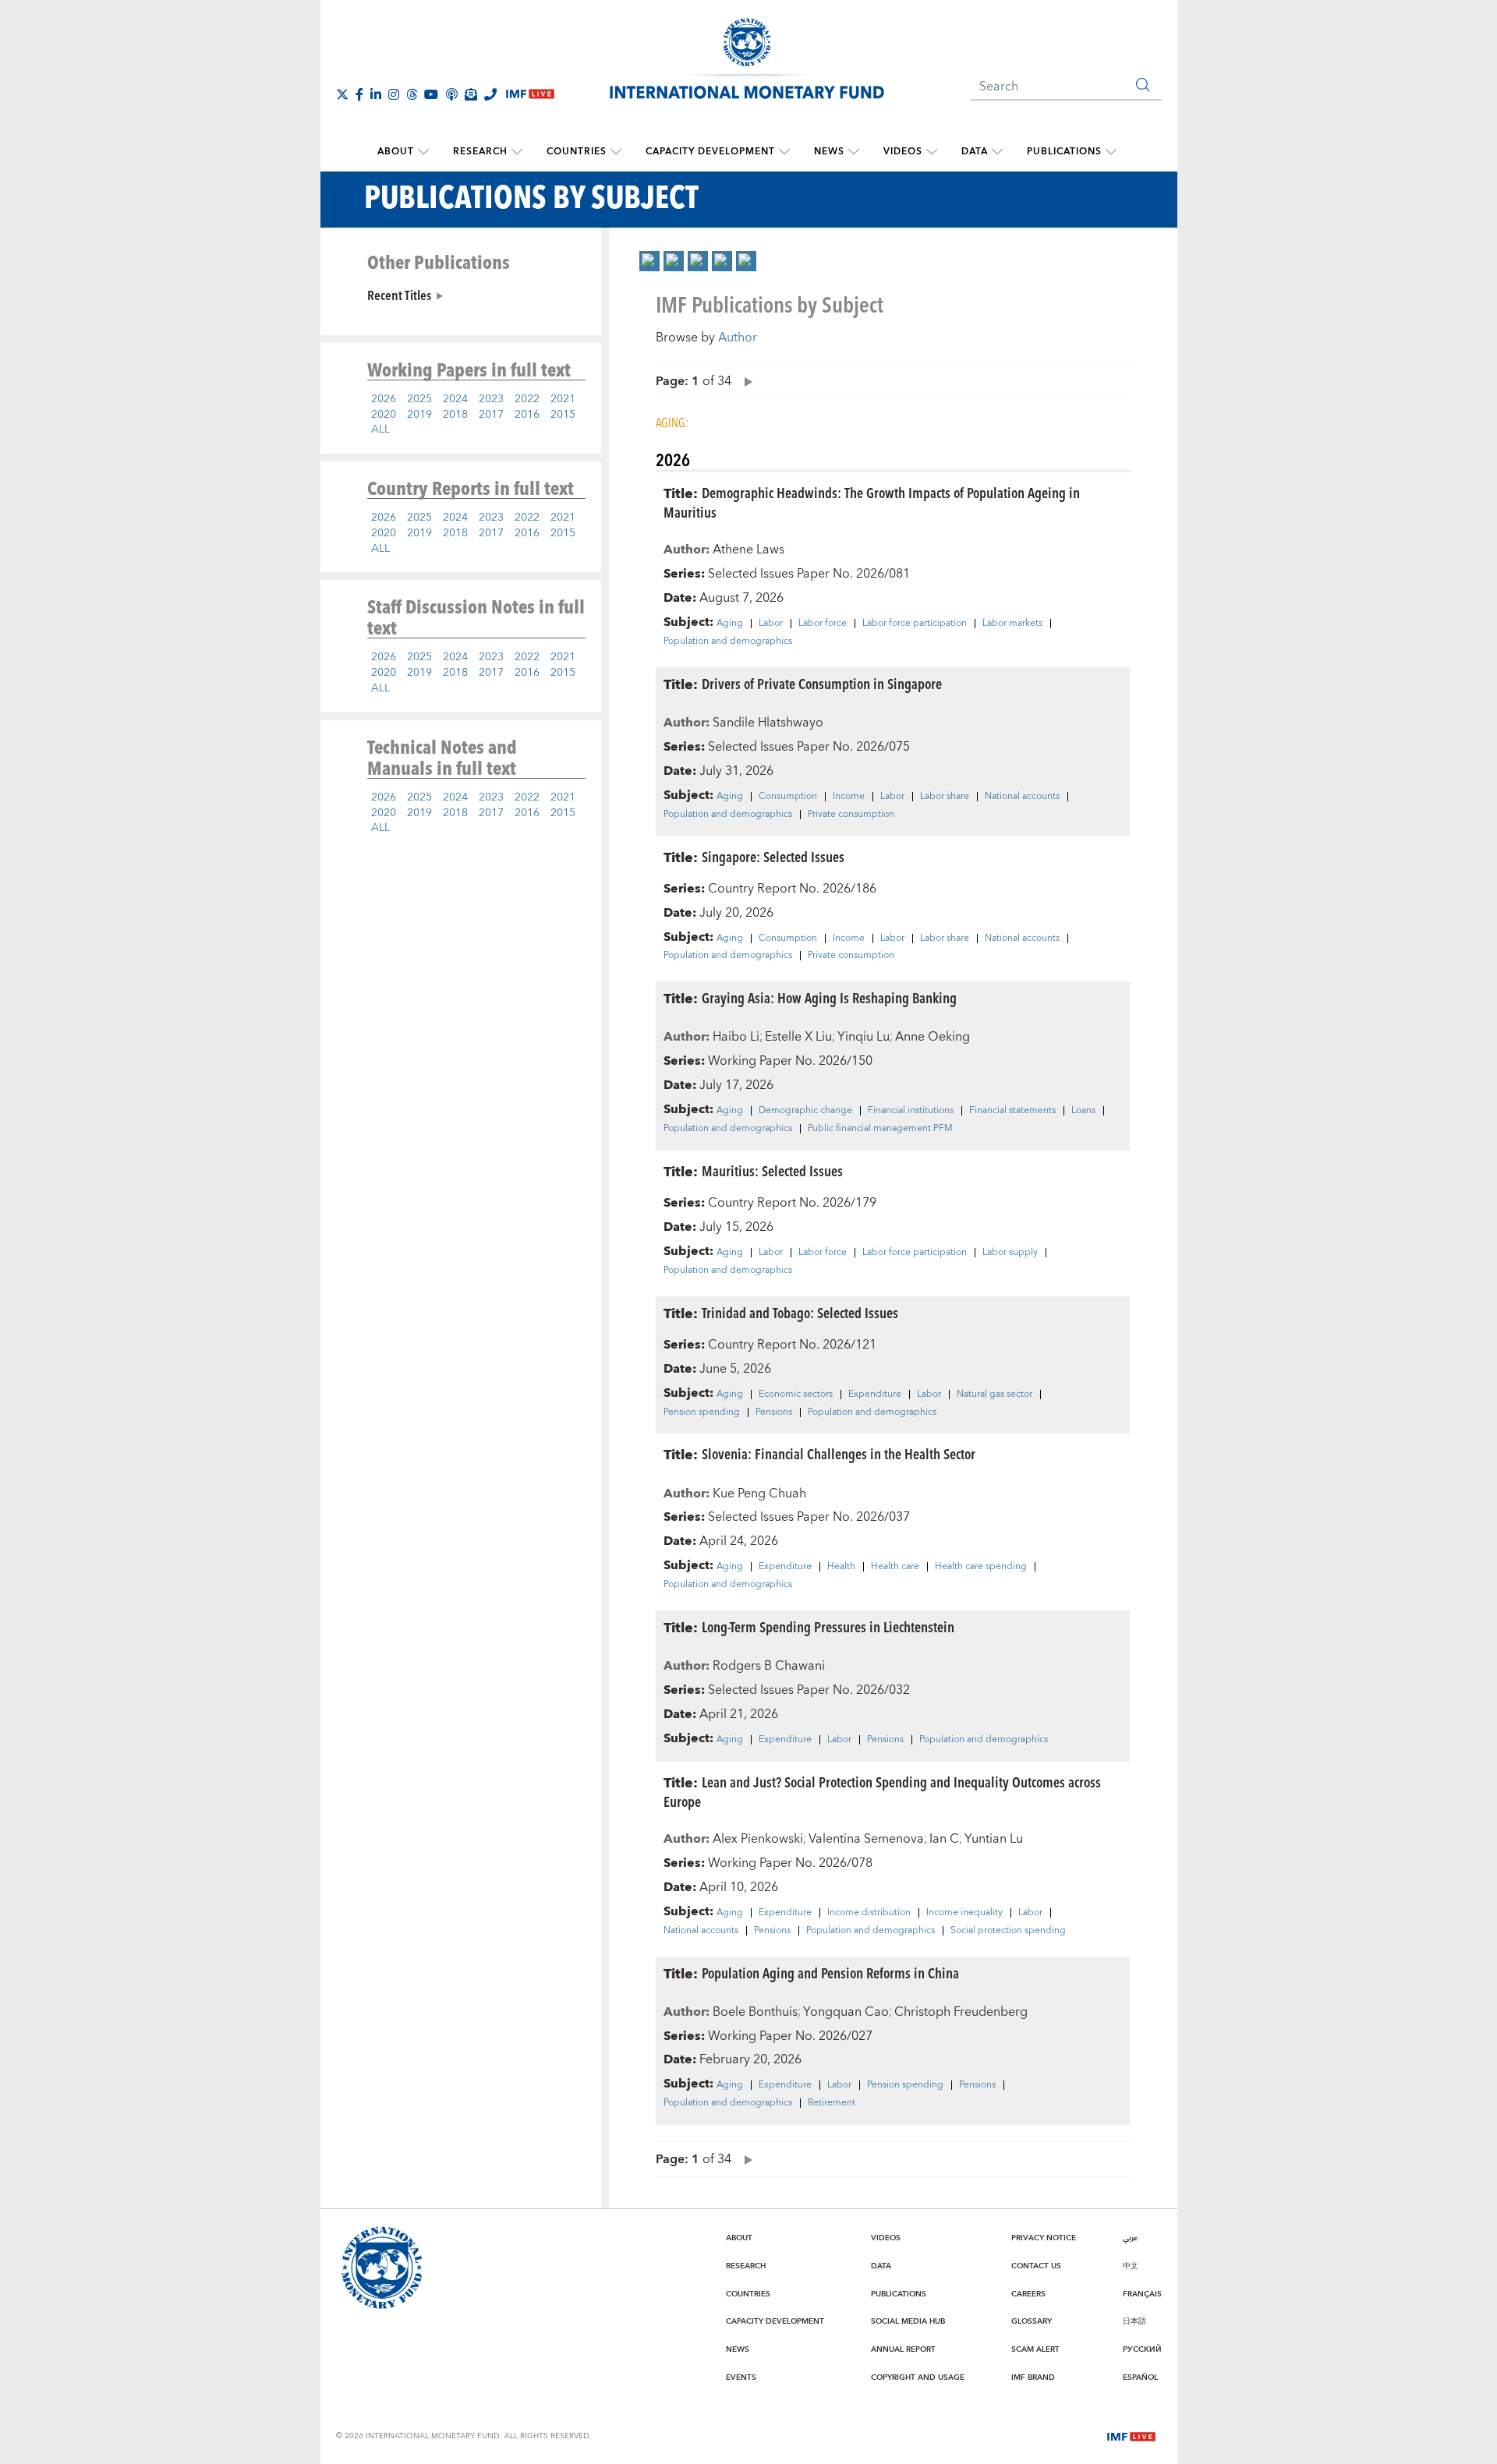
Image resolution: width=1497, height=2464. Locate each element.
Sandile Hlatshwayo (768, 723)
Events (741, 2377)
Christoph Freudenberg (961, 2012)
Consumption (788, 797)
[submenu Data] (997, 152)
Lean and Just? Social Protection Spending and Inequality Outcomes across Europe (882, 1791)
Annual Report (903, 2349)
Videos (903, 152)
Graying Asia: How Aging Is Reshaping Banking (829, 997)
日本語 (1134, 2321)
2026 (384, 399)
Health (841, 1567)
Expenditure (875, 1395)
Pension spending (702, 1412)
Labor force (823, 624)
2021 (563, 399)
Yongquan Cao (846, 2012)
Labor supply (1010, 1253)
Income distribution (869, 1913)
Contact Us (1036, 2266)
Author (738, 338)
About (396, 152)
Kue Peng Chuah (759, 1494)
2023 (491, 399)
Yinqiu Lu (864, 1037)
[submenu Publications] (1111, 152)
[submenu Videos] (932, 152)
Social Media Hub (908, 2321)
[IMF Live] (1131, 2435)
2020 (384, 415)
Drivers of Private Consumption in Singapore (822, 683)
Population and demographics (728, 642)
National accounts (1022, 797)
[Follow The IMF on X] (342, 94)
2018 (455, 415)
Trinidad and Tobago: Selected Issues (800, 1312)
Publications (1064, 152)
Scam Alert (1035, 2349)
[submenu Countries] (616, 152)
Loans (1083, 1111)
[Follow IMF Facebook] (359, 94)
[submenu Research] (517, 152)
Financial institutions (911, 1111)
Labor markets (1012, 624)
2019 (419, 415)
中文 (1131, 2266)
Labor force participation (915, 624)
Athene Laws (748, 550)
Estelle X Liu (798, 1037)
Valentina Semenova (866, 1839)
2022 (527, 399)
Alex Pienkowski (758, 1839)
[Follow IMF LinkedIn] (376, 94)
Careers (1028, 2294)
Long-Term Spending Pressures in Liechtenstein (828, 1626)
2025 (419, 399)
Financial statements (1012, 1111)
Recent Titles (399, 295)
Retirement (832, 2103)
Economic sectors (796, 1395)
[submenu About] (423, 152)
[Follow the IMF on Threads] (412, 94)
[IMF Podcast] (451, 94)
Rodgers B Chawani (769, 1666)
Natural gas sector (994, 1395)
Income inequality (964, 1913)
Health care (895, 1567)
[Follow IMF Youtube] (431, 94)
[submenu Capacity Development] (784, 152)
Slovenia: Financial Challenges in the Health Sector (839, 1453)
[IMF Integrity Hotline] (490, 94)
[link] (649, 261)
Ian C (944, 1839)
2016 (527, 415)
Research (480, 152)
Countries (577, 152)
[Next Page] (745, 381)
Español (1140, 2377)
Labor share (945, 797)
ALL (380, 430)
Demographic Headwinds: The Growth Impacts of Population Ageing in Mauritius (872, 502)
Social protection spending (1008, 1931)
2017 (491, 415)
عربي (1130, 2238)
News (829, 152)
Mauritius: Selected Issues (772, 1170)
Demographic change (805, 1111)
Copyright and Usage (918, 2377)
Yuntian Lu (994, 1839)
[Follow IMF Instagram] (394, 94)
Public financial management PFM (880, 1129)
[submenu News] (854, 152)
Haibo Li (736, 1037)
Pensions (774, 1412)
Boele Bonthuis (755, 2012)
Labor (771, 624)
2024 (455, 399)
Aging (730, 624)
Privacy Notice (1044, 2238)
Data (975, 152)
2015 (563, 415)
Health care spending (981, 1567)
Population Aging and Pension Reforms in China (830, 1973)
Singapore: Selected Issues (773, 856)
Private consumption (851, 815)
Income (849, 797)
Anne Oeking (933, 1037)
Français (1142, 2294)
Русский (1142, 2349)
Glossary (1032, 2321)
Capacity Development (710, 152)
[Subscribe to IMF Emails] (471, 94)
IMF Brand (1033, 2377)
